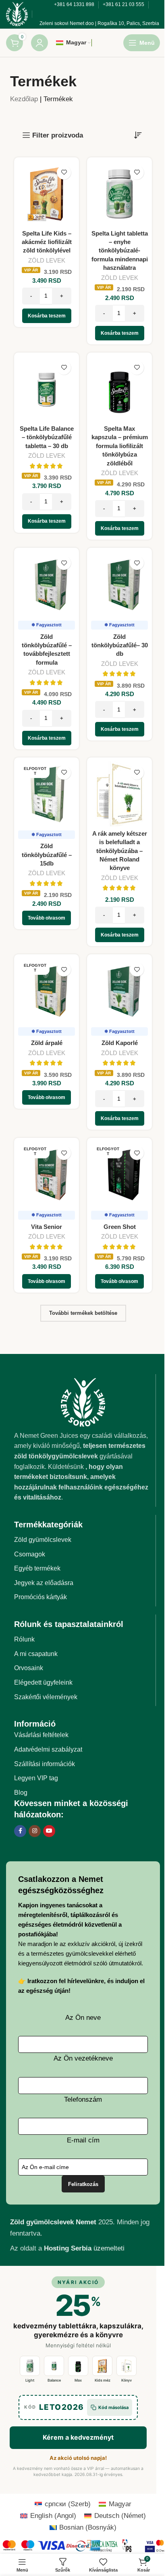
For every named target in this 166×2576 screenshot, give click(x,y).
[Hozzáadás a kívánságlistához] (61, 431)
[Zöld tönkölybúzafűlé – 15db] (45, 1058)
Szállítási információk (45, 2028)
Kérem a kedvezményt (78, 192)
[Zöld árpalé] (45, 1260)
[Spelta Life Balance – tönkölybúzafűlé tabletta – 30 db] (45, 652)
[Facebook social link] (20, 2095)
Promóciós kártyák (40, 1861)
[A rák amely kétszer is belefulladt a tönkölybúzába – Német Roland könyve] (115, 1058)
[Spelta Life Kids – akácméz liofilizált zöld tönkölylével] (45, 451)
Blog (21, 2057)
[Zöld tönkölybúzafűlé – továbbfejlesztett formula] (45, 852)
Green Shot (115, 1491)
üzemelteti (84, 2522)
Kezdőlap (24, 358)
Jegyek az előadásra (44, 1847)
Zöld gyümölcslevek (43, 1804)
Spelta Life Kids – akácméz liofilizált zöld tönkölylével (45, 497)
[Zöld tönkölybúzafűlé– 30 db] (115, 852)
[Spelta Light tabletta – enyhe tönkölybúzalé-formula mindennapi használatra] (115, 451)
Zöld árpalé (45, 1311)
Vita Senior (45, 1491)
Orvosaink (29, 1932)
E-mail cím (80, 2414)
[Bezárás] (10, 10)
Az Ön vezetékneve (80, 2332)
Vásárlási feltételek (41, 1999)
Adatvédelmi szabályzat (48, 2014)
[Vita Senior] (45, 1440)
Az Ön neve (80, 2291)
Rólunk (24, 1903)
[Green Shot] (115, 1440)
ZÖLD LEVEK (45, 516)
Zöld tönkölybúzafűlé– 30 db (115, 911)
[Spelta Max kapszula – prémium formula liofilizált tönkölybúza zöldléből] (115, 652)
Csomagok (30, 1818)
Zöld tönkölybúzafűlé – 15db (45, 1117)
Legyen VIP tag (36, 2042)
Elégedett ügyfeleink (43, 1947)
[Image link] (80, 1666)
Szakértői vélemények (46, 1961)
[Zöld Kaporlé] (115, 1260)
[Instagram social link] (35, 2095)
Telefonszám (80, 2373)
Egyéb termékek (37, 1832)
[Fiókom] (39, 302)
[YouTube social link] (49, 2095)
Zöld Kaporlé (115, 1311)
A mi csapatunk (36, 1918)
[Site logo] (17, 273)
